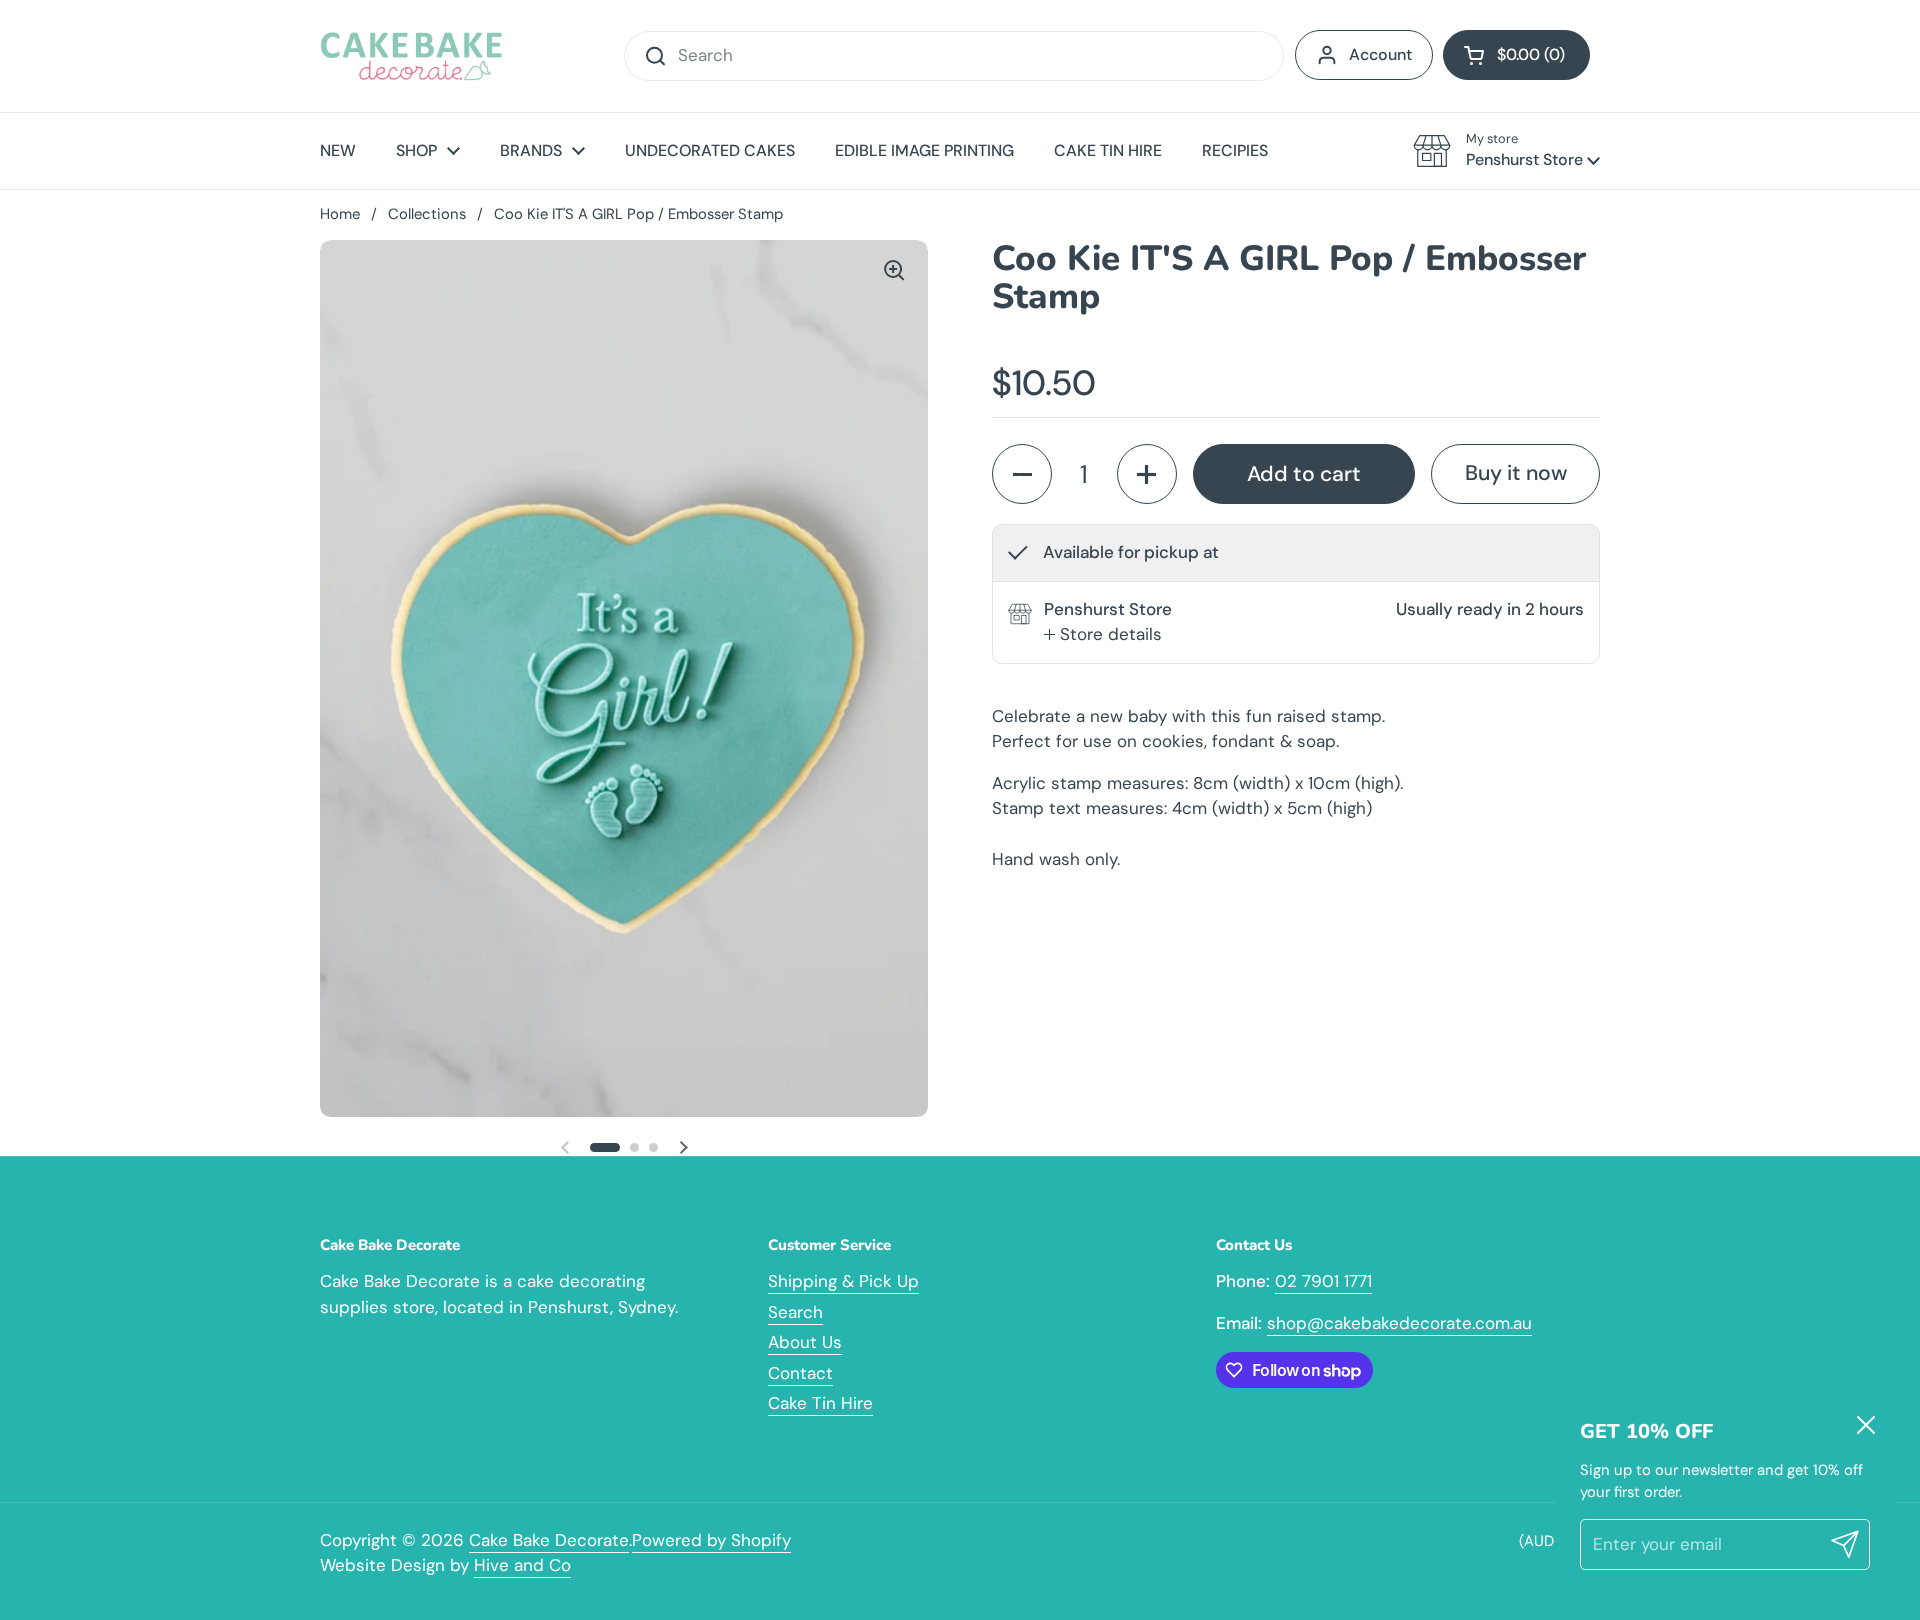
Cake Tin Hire (820, 1403)
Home (340, 214)
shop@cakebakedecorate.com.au (1399, 1323)
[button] (1516, 55)
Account (1380, 54)
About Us (805, 1342)
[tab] (1103, 635)
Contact (800, 1373)
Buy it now (1516, 473)
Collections (427, 214)
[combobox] (954, 56)
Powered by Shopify (711, 1540)
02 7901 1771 (1323, 1281)
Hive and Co (522, 1565)
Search (795, 1312)
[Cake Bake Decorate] (411, 56)
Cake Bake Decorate (549, 1540)
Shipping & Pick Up (843, 1281)
